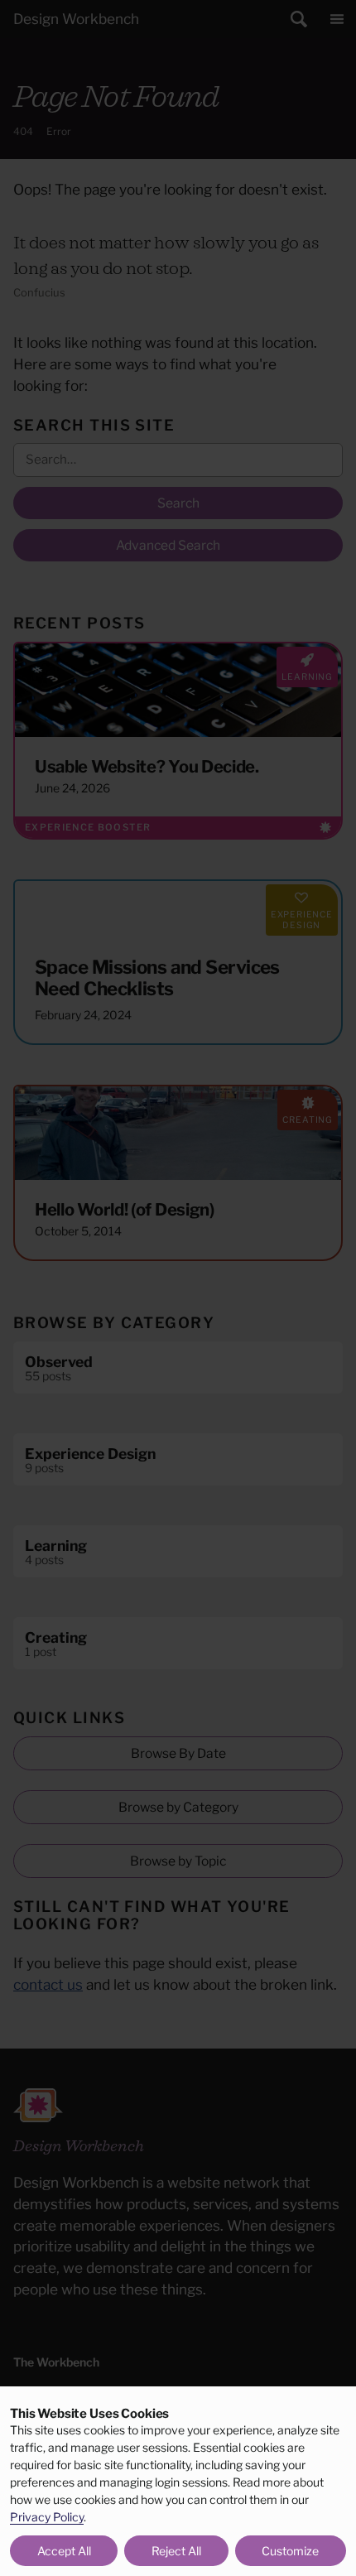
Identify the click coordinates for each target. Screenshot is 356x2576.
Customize (290, 2551)
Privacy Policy (47, 2517)
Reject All (176, 2551)
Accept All (64, 2551)
